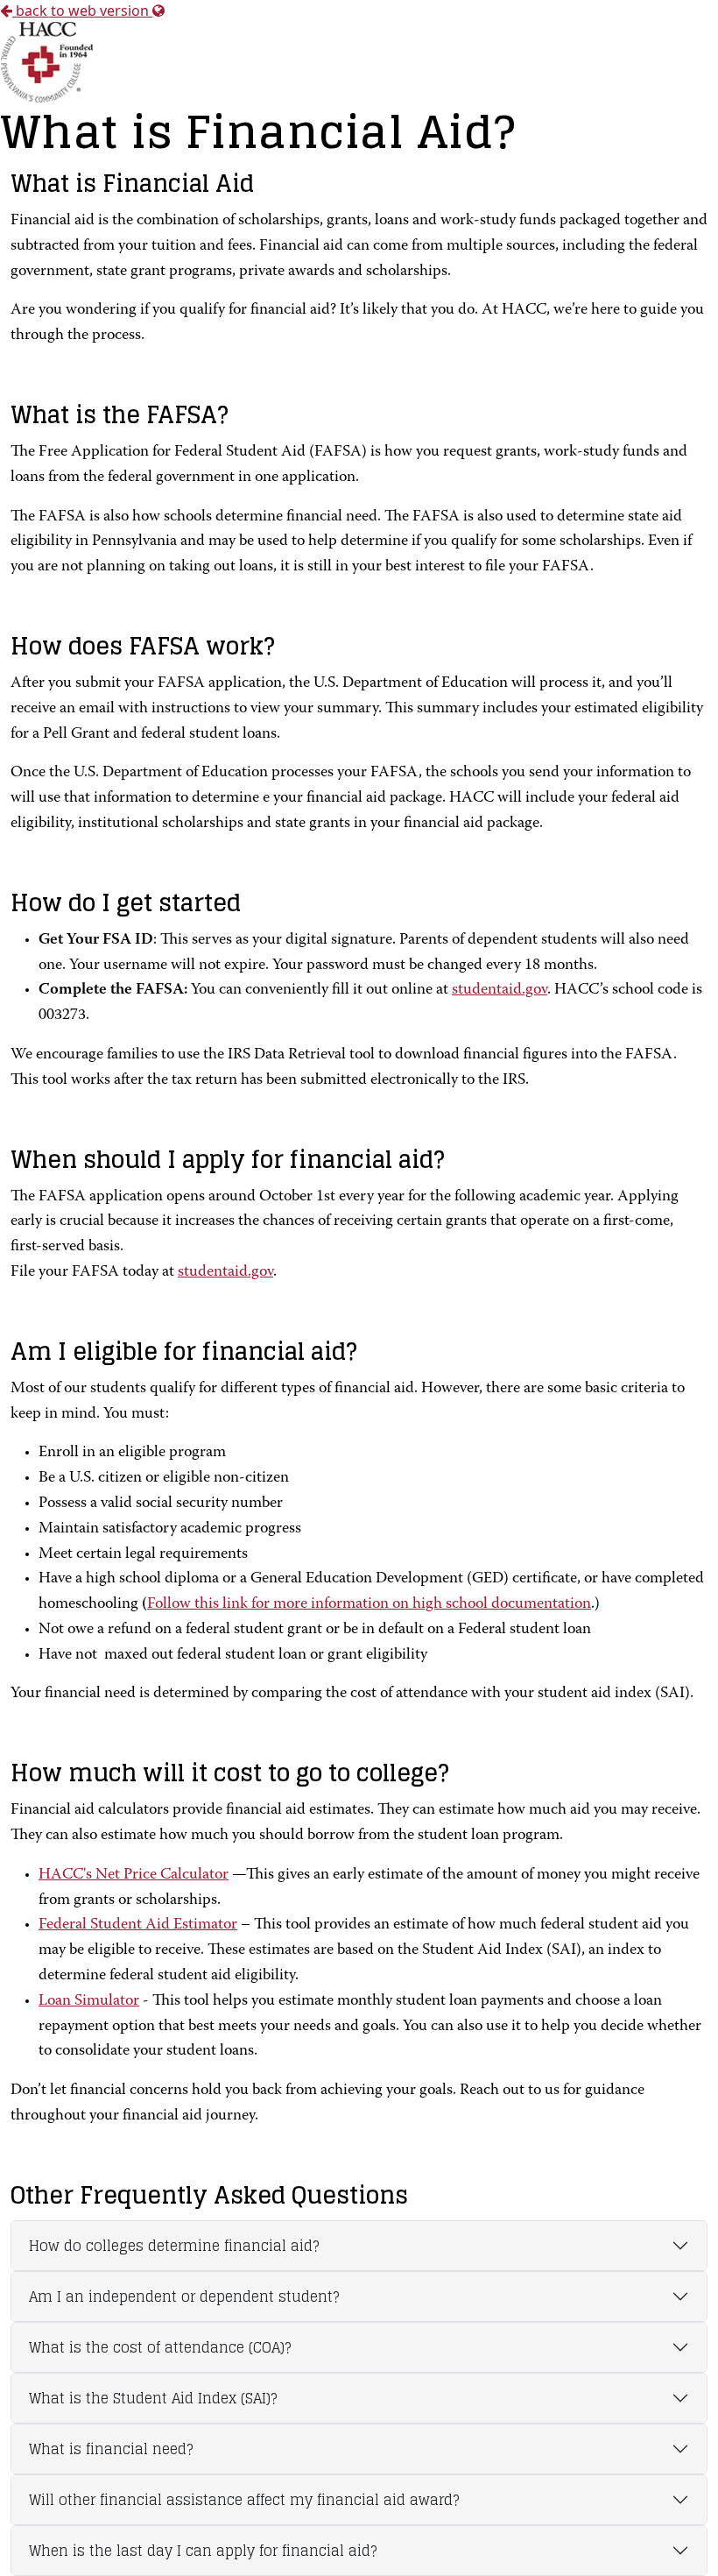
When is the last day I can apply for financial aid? (203, 2551)
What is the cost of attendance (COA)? (160, 2347)
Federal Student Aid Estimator (138, 1925)
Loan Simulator (89, 2001)
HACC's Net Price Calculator (134, 1875)
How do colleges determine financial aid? (174, 2246)
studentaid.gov (500, 990)
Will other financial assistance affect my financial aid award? (244, 2500)
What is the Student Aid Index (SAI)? (153, 2398)
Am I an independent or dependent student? (184, 2296)
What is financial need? (111, 2449)
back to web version (82, 11)
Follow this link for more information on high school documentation (369, 1604)
